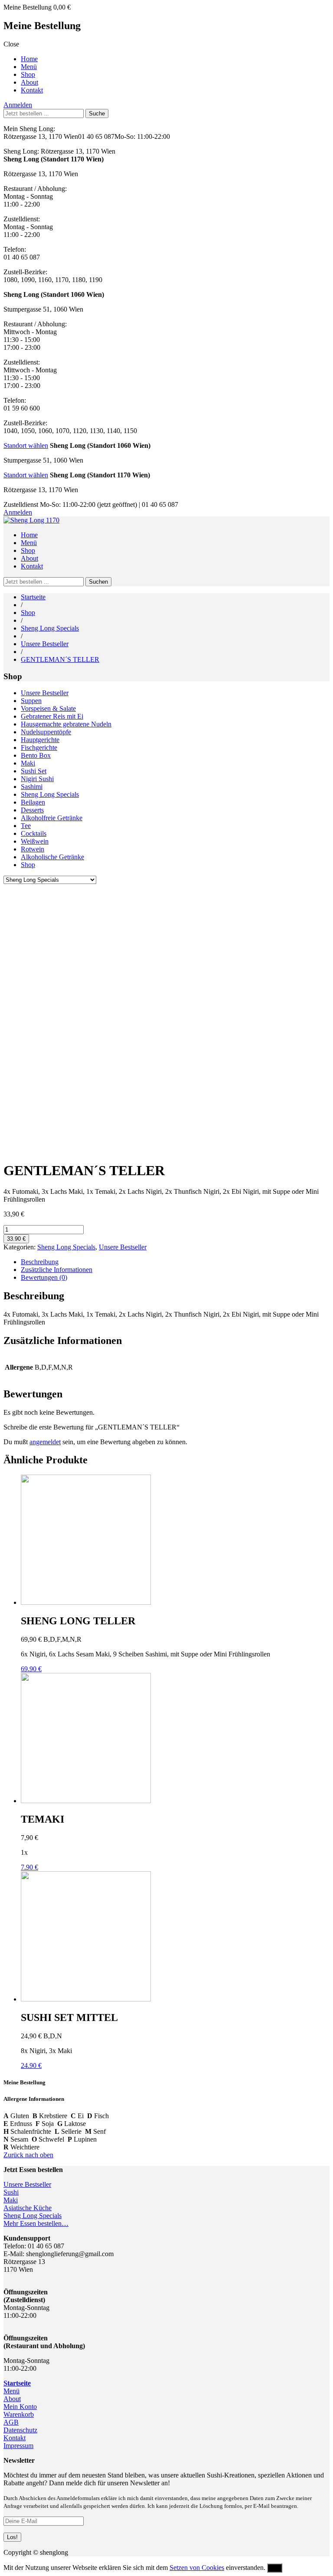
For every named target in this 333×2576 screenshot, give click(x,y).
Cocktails (34, 833)
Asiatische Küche (28, 2208)
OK (275, 2568)
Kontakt (32, 90)
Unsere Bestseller (45, 644)
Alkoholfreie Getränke (52, 818)
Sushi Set (34, 771)
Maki (28, 763)
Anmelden (18, 105)
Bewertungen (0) (44, 1277)
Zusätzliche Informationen (57, 1270)
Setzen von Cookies (197, 2568)
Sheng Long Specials (50, 628)
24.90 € (31, 2065)
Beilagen (33, 802)
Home (29, 59)
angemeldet (45, 1442)
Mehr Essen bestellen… (36, 2223)
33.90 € (16, 1239)
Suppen (31, 701)
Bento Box (36, 755)
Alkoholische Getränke (52, 857)
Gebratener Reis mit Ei (52, 716)
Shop (28, 74)
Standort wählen (26, 445)
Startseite (33, 597)
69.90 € (31, 1669)
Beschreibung (40, 1262)
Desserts (32, 810)
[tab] (175, 1262)
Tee (26, 826)
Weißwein (35, 841)
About (29, 82)
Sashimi (32, 787)
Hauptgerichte (40, 740)
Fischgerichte (39, 747)
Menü (29, 67)
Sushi (11, 2192)
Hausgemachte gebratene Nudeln (66, 724)
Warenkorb (19, 2414)
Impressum (18, 2446)
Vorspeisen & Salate (48, 708)
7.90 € (29, 1867)
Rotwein (33, 849)
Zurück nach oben (28, 2155)
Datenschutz (20, 2430)
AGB (11, 2422)
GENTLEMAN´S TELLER (60, 659)
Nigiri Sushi (37, 779)
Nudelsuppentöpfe (46, 732)
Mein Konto (20, 2407)
